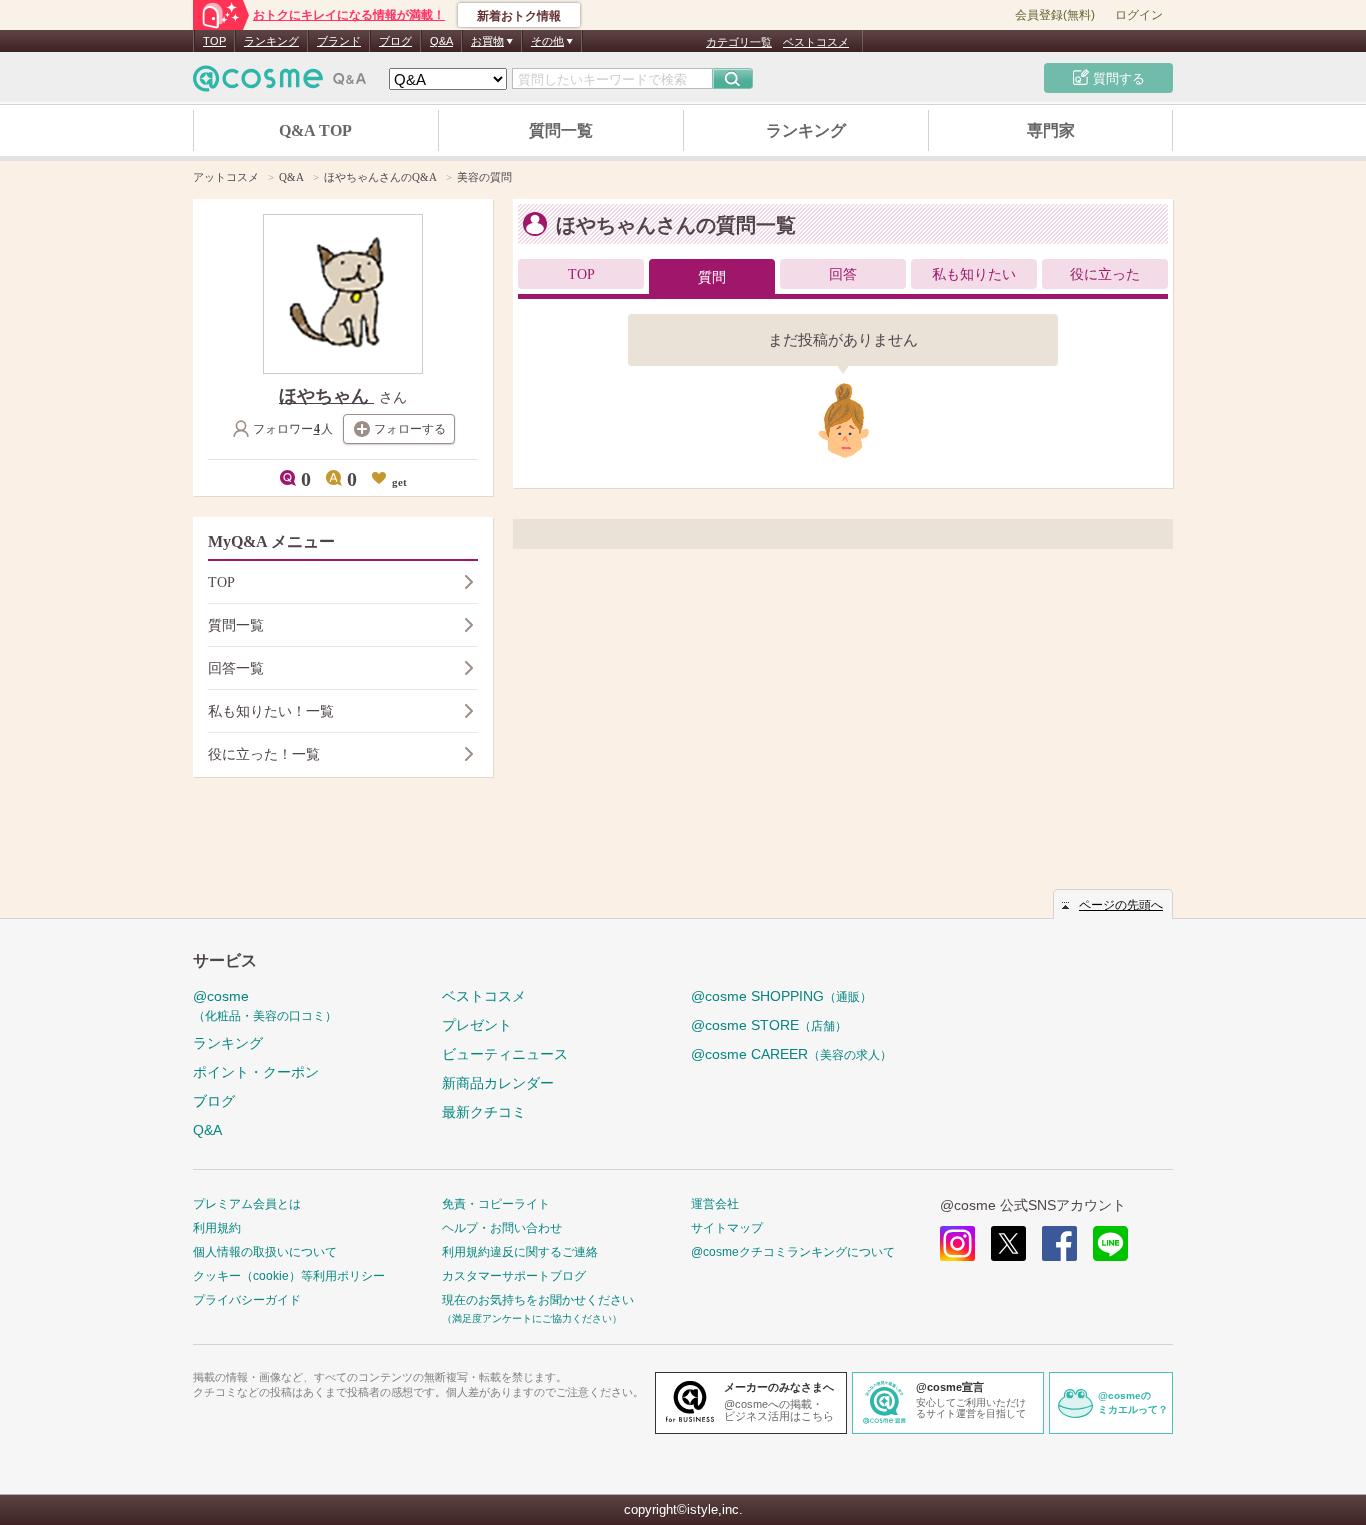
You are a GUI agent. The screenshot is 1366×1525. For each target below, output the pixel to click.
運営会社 (715, 1204)
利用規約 (217, 1228)
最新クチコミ (484, 1112)
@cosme (265, 1005)
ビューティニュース (505, 1054)
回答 (843, 274)
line (1110, 1243)
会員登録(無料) (1055, 15)
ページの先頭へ (1121, 905)
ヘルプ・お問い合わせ (502, 1228)
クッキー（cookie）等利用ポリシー (289, 1276)
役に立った (1105, 274)
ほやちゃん (326, 396)
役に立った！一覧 (264, 754)
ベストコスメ (816, 42)
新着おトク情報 (519, 16)
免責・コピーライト (496, 1204)
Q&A (441, 41)
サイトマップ (727, 1228)
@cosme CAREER (791, 1054)
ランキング (271, 41)
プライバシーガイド (247, 1300)
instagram (957, 1243)
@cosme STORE (769, 1025)
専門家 (1051, 130)
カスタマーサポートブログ (514, 1276)
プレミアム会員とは (247, 1204)
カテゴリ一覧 (739, 42)
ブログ (395, 41)
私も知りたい (974, 274)
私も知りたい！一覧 (271, 711)
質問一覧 (561, 130)
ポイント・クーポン (256, 1072)
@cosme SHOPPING (781, 996)
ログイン (1139, 15)
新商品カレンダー (498, 1083)
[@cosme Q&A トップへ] (280, 83)
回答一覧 (236, 668)
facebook (1059, 1243)
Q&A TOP (315, 130)
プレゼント (477, 1025)
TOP (214, 41)
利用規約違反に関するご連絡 (520, 1252)
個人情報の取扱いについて (265, 1252)
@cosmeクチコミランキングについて (793, 1252)
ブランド (339, 41)
